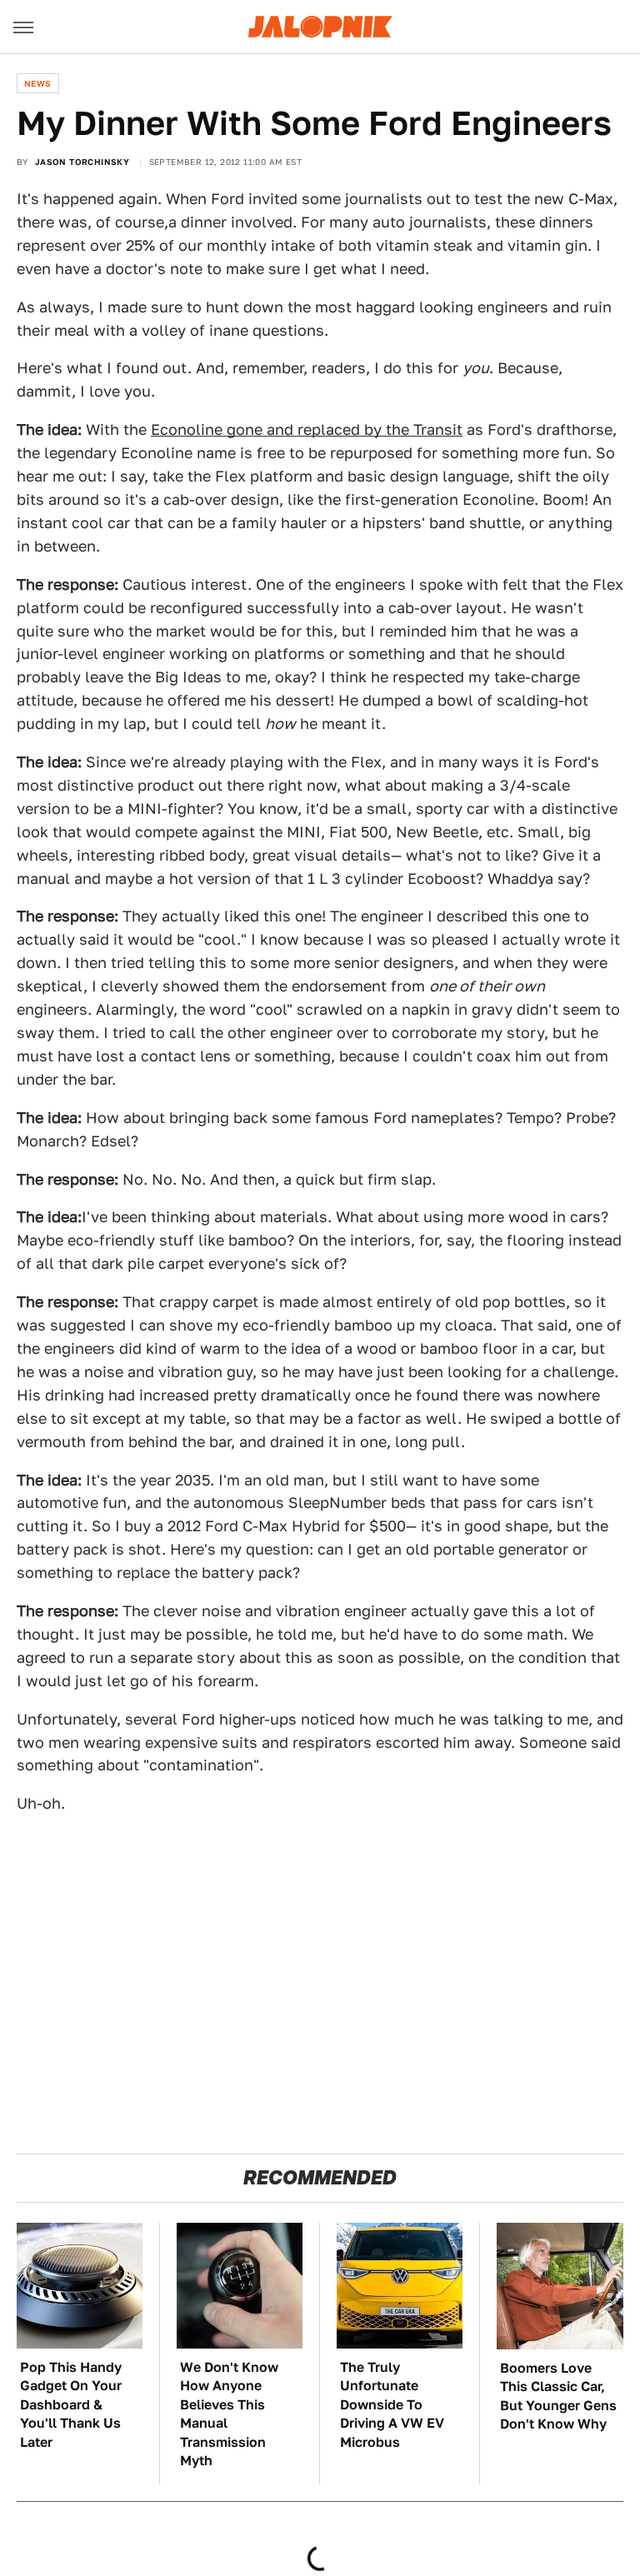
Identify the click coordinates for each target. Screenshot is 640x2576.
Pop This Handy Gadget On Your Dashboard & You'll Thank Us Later (71, 2405)
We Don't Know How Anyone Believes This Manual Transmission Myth (229, 2414)
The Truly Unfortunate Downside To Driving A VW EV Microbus (392, 2405)
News (38, 83)
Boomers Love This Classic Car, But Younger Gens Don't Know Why (558, 2396)
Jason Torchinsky (82, 162)
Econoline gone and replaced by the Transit (307, 429)
